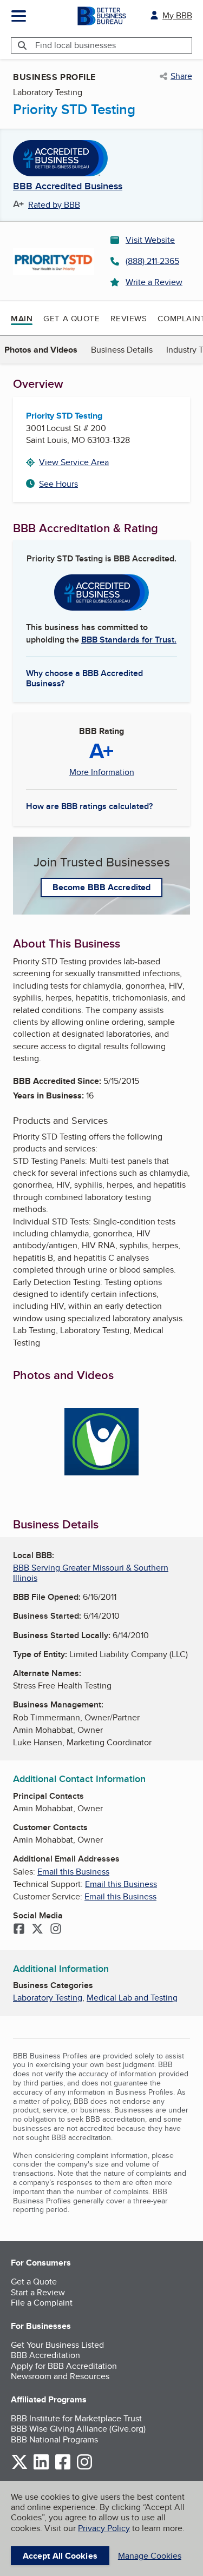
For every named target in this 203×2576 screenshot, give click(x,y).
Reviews (129, 318)
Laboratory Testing (48, 1998)
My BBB (177, 15)
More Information (102, 772)
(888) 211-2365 (152, 261)
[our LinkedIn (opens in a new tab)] (41, 2468)
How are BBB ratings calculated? (89, 806)
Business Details (122, 350)
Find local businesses (76, 45)
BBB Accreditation (45, 2355)
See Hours (58, 484)
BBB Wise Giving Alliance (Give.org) (78, 2429)
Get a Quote (71, 318)
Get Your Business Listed (57, 2345)
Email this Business (73, 1872)
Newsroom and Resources (60, 2376)
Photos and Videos (41, 350)
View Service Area (74, 462)
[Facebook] (19, 1930)
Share (181, 76)
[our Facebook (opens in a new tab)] (63, 2468)
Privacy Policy (104, 2528)
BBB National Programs (54, 2439)
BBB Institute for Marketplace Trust (76, 2418)
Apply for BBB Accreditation (64, 2366)
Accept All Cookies (60, 2556)
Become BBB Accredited (101, 887)
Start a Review (38, 2292)
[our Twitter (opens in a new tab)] (19, 2468)
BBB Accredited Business (68, 187)
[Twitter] (37, 1930)
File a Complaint (42, 2303)
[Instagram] (56, 1930)
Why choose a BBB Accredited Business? (84, 678)
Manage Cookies (150, 2556)
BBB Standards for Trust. (129, 640)
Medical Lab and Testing (132, 1998)
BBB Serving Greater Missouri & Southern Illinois (91, 1573)
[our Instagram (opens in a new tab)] (84, 2468)
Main (22, 319)
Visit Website (150, 240)
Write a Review (154, 282)
